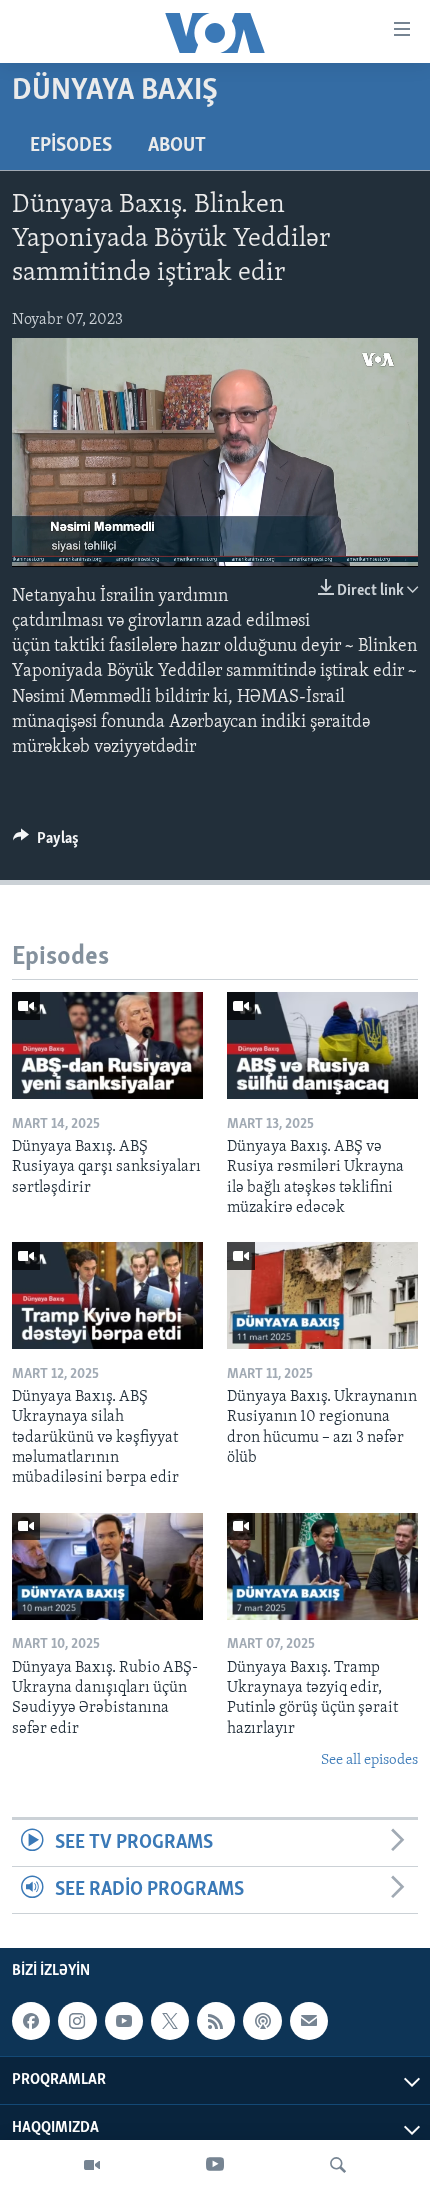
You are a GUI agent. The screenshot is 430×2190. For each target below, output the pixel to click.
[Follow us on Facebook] (31, 2021)
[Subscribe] (309, 2021)
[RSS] (216, 2021)
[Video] (92, 2165)
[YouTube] (215, 2165)
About (177, 146)
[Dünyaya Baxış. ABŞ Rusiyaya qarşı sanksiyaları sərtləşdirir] (107, 1045)
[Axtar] (338, 2165)
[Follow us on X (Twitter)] (170, 2021)
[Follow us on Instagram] (77, 2021)
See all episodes (369, 1760)
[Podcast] (262, 2021)
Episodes (71, 146)
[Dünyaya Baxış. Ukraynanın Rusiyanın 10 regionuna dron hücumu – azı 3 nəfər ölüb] (322, 1295)
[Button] (46, 843)
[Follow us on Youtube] (124, 2021)
